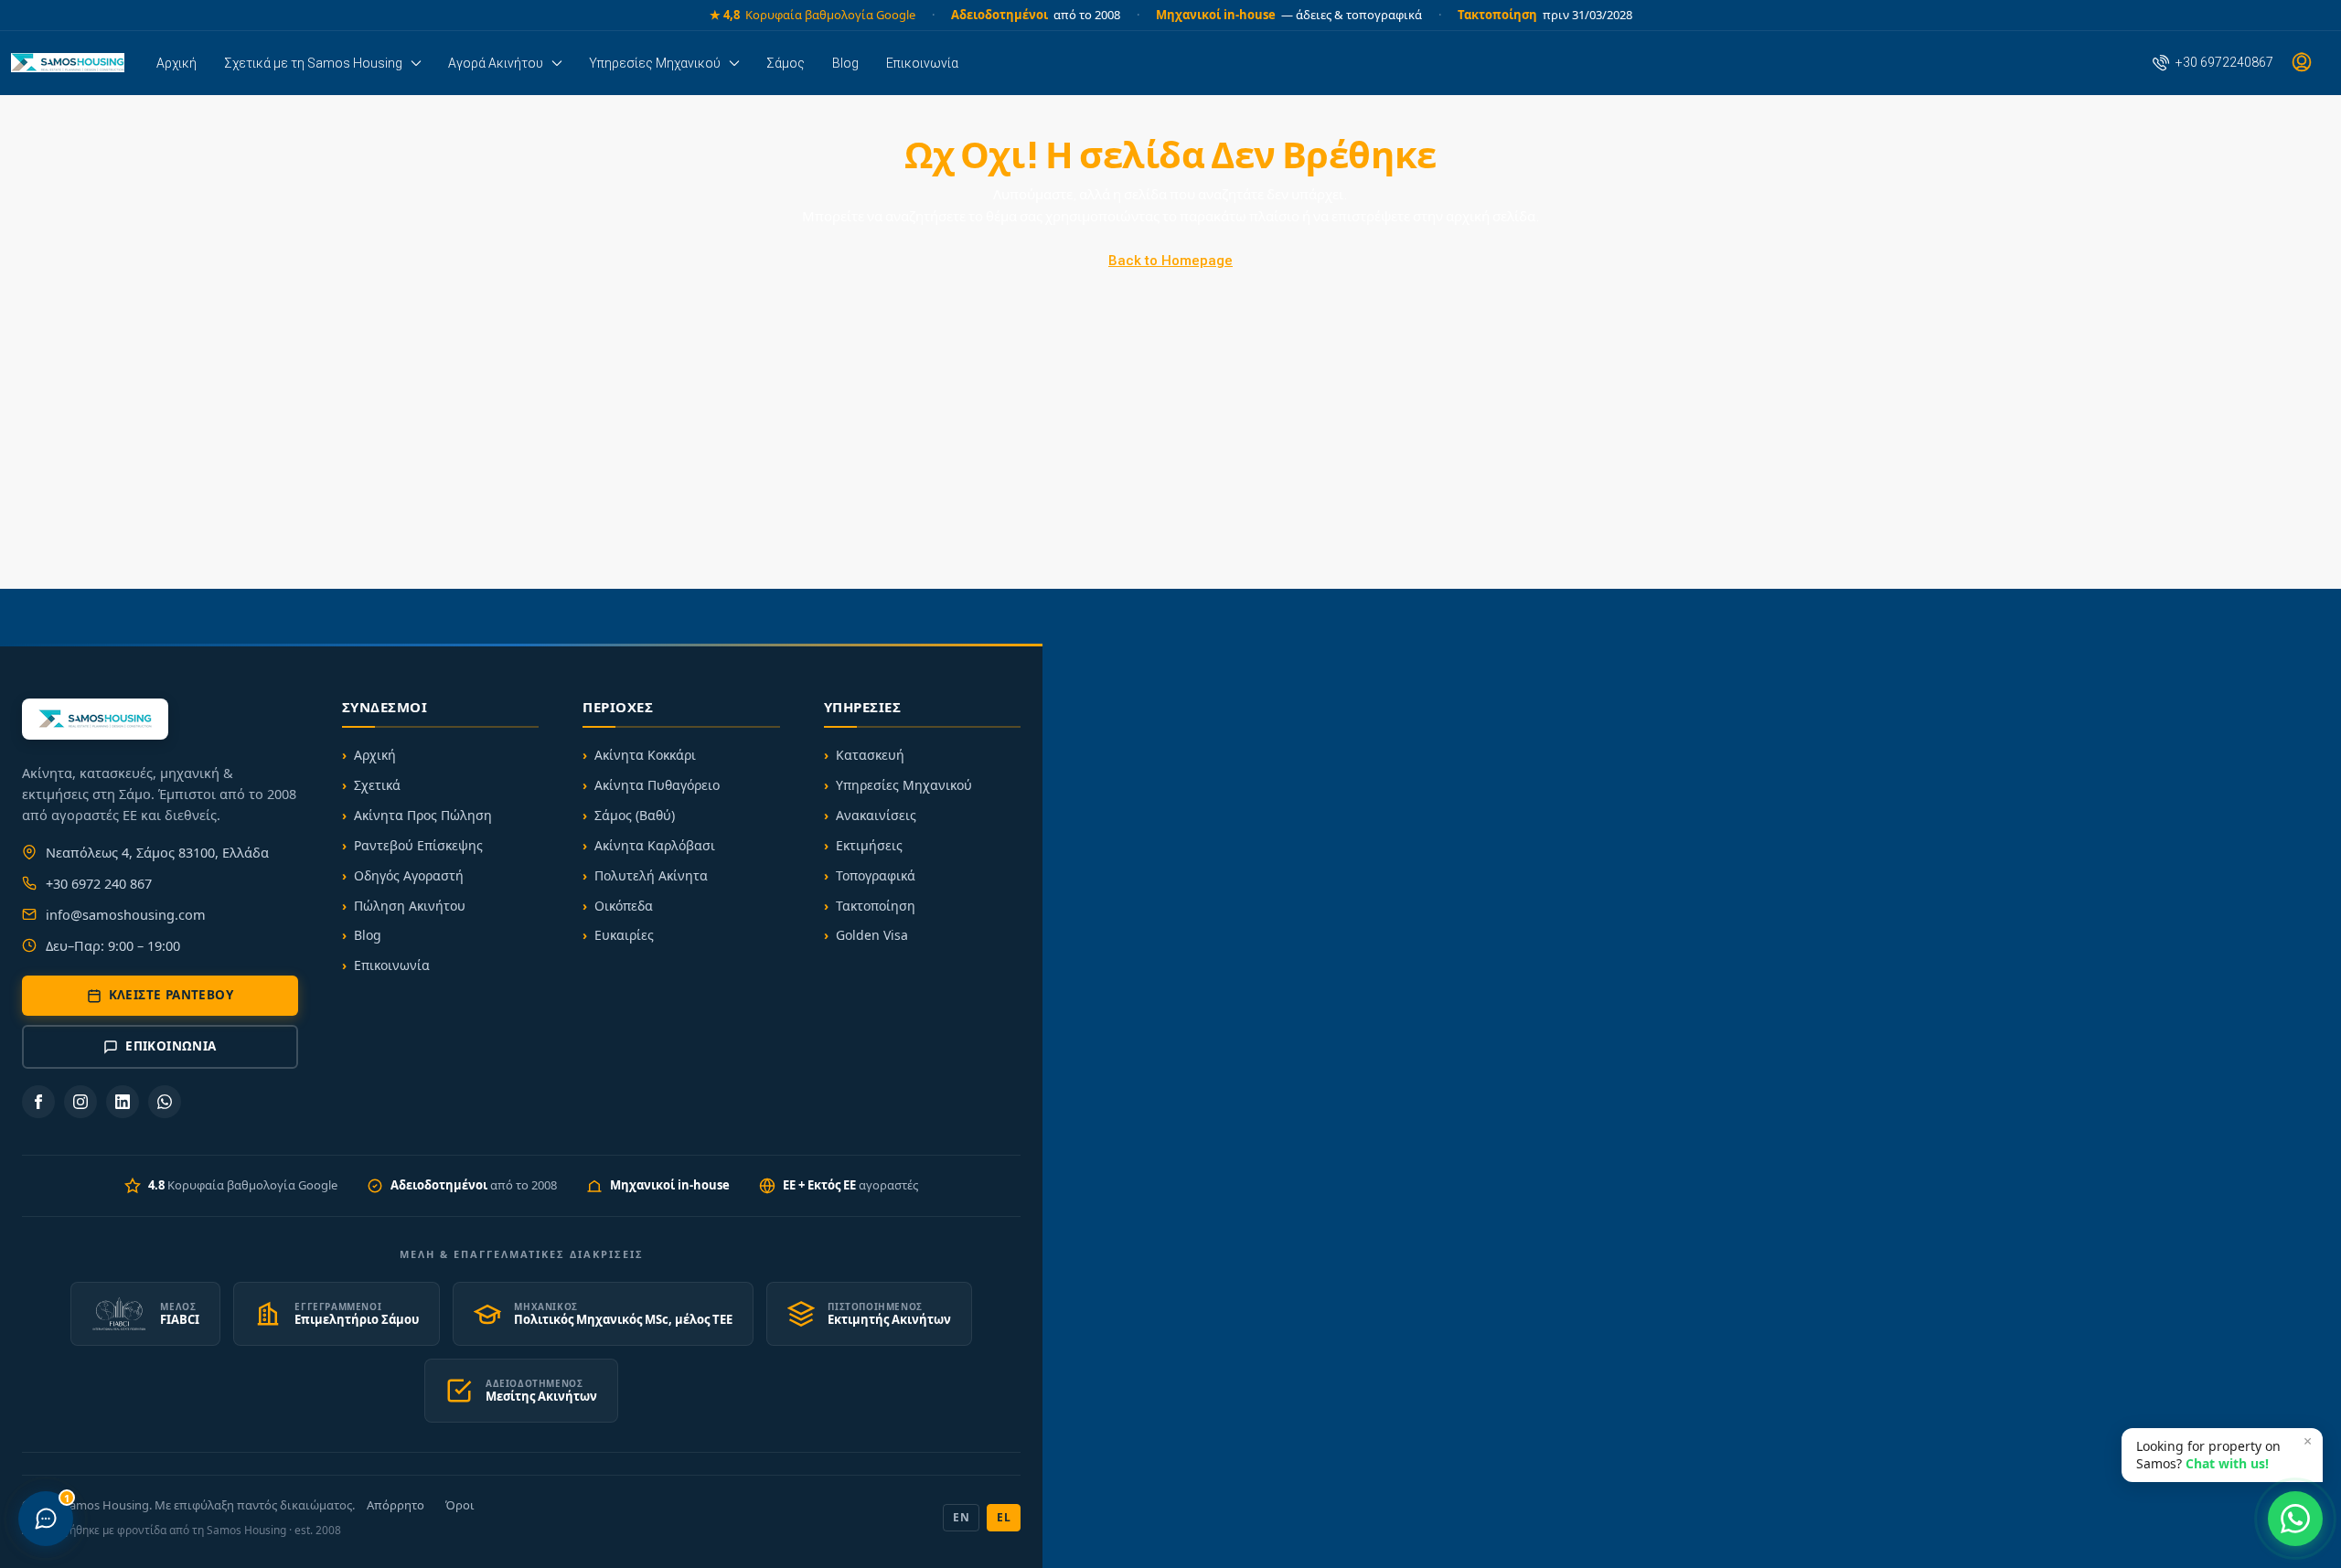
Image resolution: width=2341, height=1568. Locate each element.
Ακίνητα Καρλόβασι (655, 845)
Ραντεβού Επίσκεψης (418, 845)
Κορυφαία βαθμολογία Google (812, 15)
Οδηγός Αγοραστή (409, 875)
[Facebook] (38, 1102)
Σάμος (786, 63)
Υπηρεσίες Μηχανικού (655, 63)
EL (1004, 1517)
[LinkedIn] (123, 1102)
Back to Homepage (1170, 261)
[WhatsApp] (165, 1102)
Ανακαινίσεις (876, 815)
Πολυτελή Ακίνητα (651, 875)
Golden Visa (872, 935)
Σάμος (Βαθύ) (635, 815)
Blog (845, 63)
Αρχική (176, 63)
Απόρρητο (396, 1505)
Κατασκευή (870, 755)
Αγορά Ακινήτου (496, 63)
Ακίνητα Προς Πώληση (423, 815)
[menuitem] (2213, 62)
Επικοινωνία (922, 63)
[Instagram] (80, 1102)
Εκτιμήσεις (869, 845)
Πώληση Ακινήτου (410, 906)
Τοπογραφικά (876, 875)
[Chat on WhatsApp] (2295, 1519)
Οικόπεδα (624, 906)
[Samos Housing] (68, 63)
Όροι (460, 1505)
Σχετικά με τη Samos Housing (313, 63)
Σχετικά (377, 785)
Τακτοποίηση (876, 906)
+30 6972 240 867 (99, 883)
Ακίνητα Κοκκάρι (645, 755)
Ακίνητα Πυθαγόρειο (657, 785)
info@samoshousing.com (126, 914)
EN (961, 1517)
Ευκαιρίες (624, 935)
